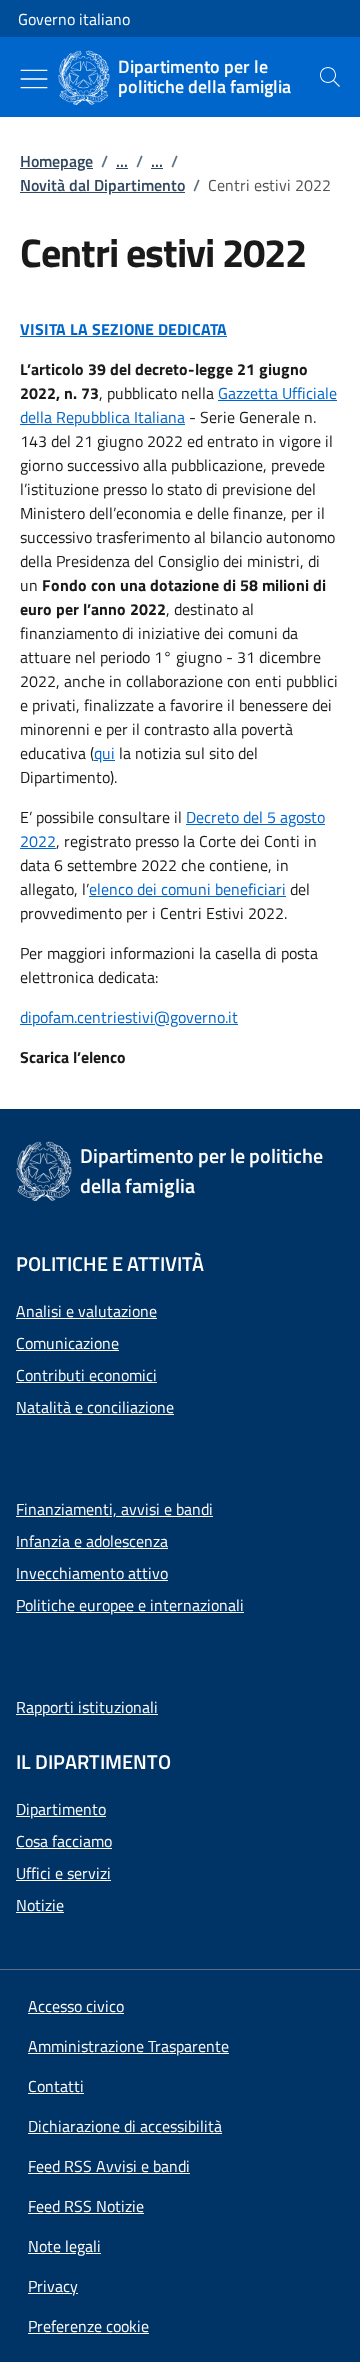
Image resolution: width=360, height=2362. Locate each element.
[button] (88, 2326)
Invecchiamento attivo (92, 1573)
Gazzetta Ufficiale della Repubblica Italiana (178, 405)
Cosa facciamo (64, 1841)
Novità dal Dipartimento (102, 185)
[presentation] (330, 77)
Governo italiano (74, 19)
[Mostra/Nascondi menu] (34, 79)
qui (104, 753)
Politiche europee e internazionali (130, 1605)
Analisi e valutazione (86, 1311)
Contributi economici (86, 1375)
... (122, 161)
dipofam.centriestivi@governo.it (129, 1017)
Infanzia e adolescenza (92, 1541)
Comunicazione (67, 1343)
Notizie (40, 1905)
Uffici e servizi (63, 1873)
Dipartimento (61, 1809)
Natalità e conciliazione (95, 1407)
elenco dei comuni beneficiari (187, 889)
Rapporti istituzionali (87, 1707)
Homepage (56, 161)
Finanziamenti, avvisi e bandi (114, 1509)
